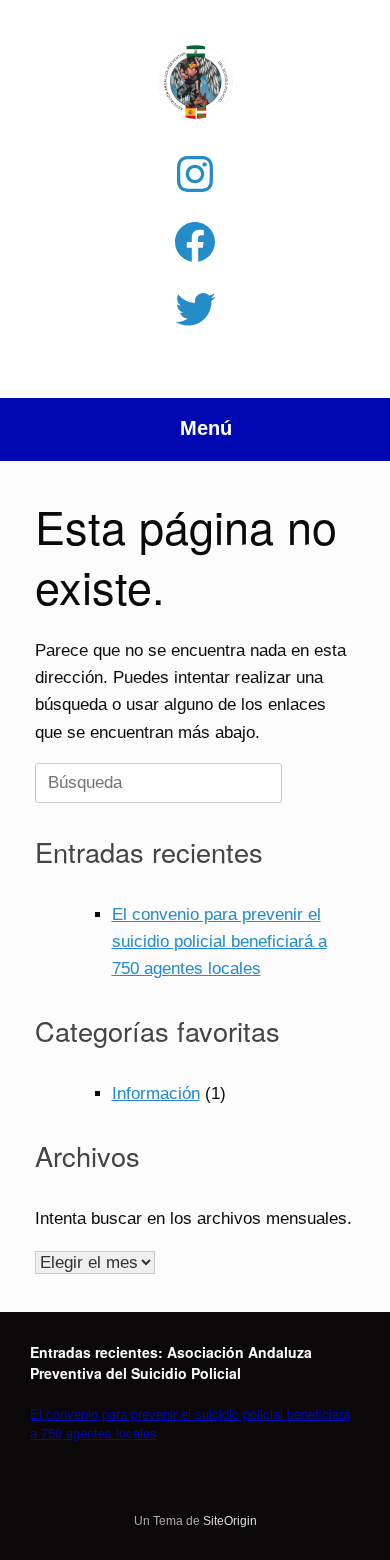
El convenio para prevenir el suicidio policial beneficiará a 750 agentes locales (219, 941)
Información (156, 1093)
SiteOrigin (230, 1521)
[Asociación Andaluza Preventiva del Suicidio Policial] (195, 82)
